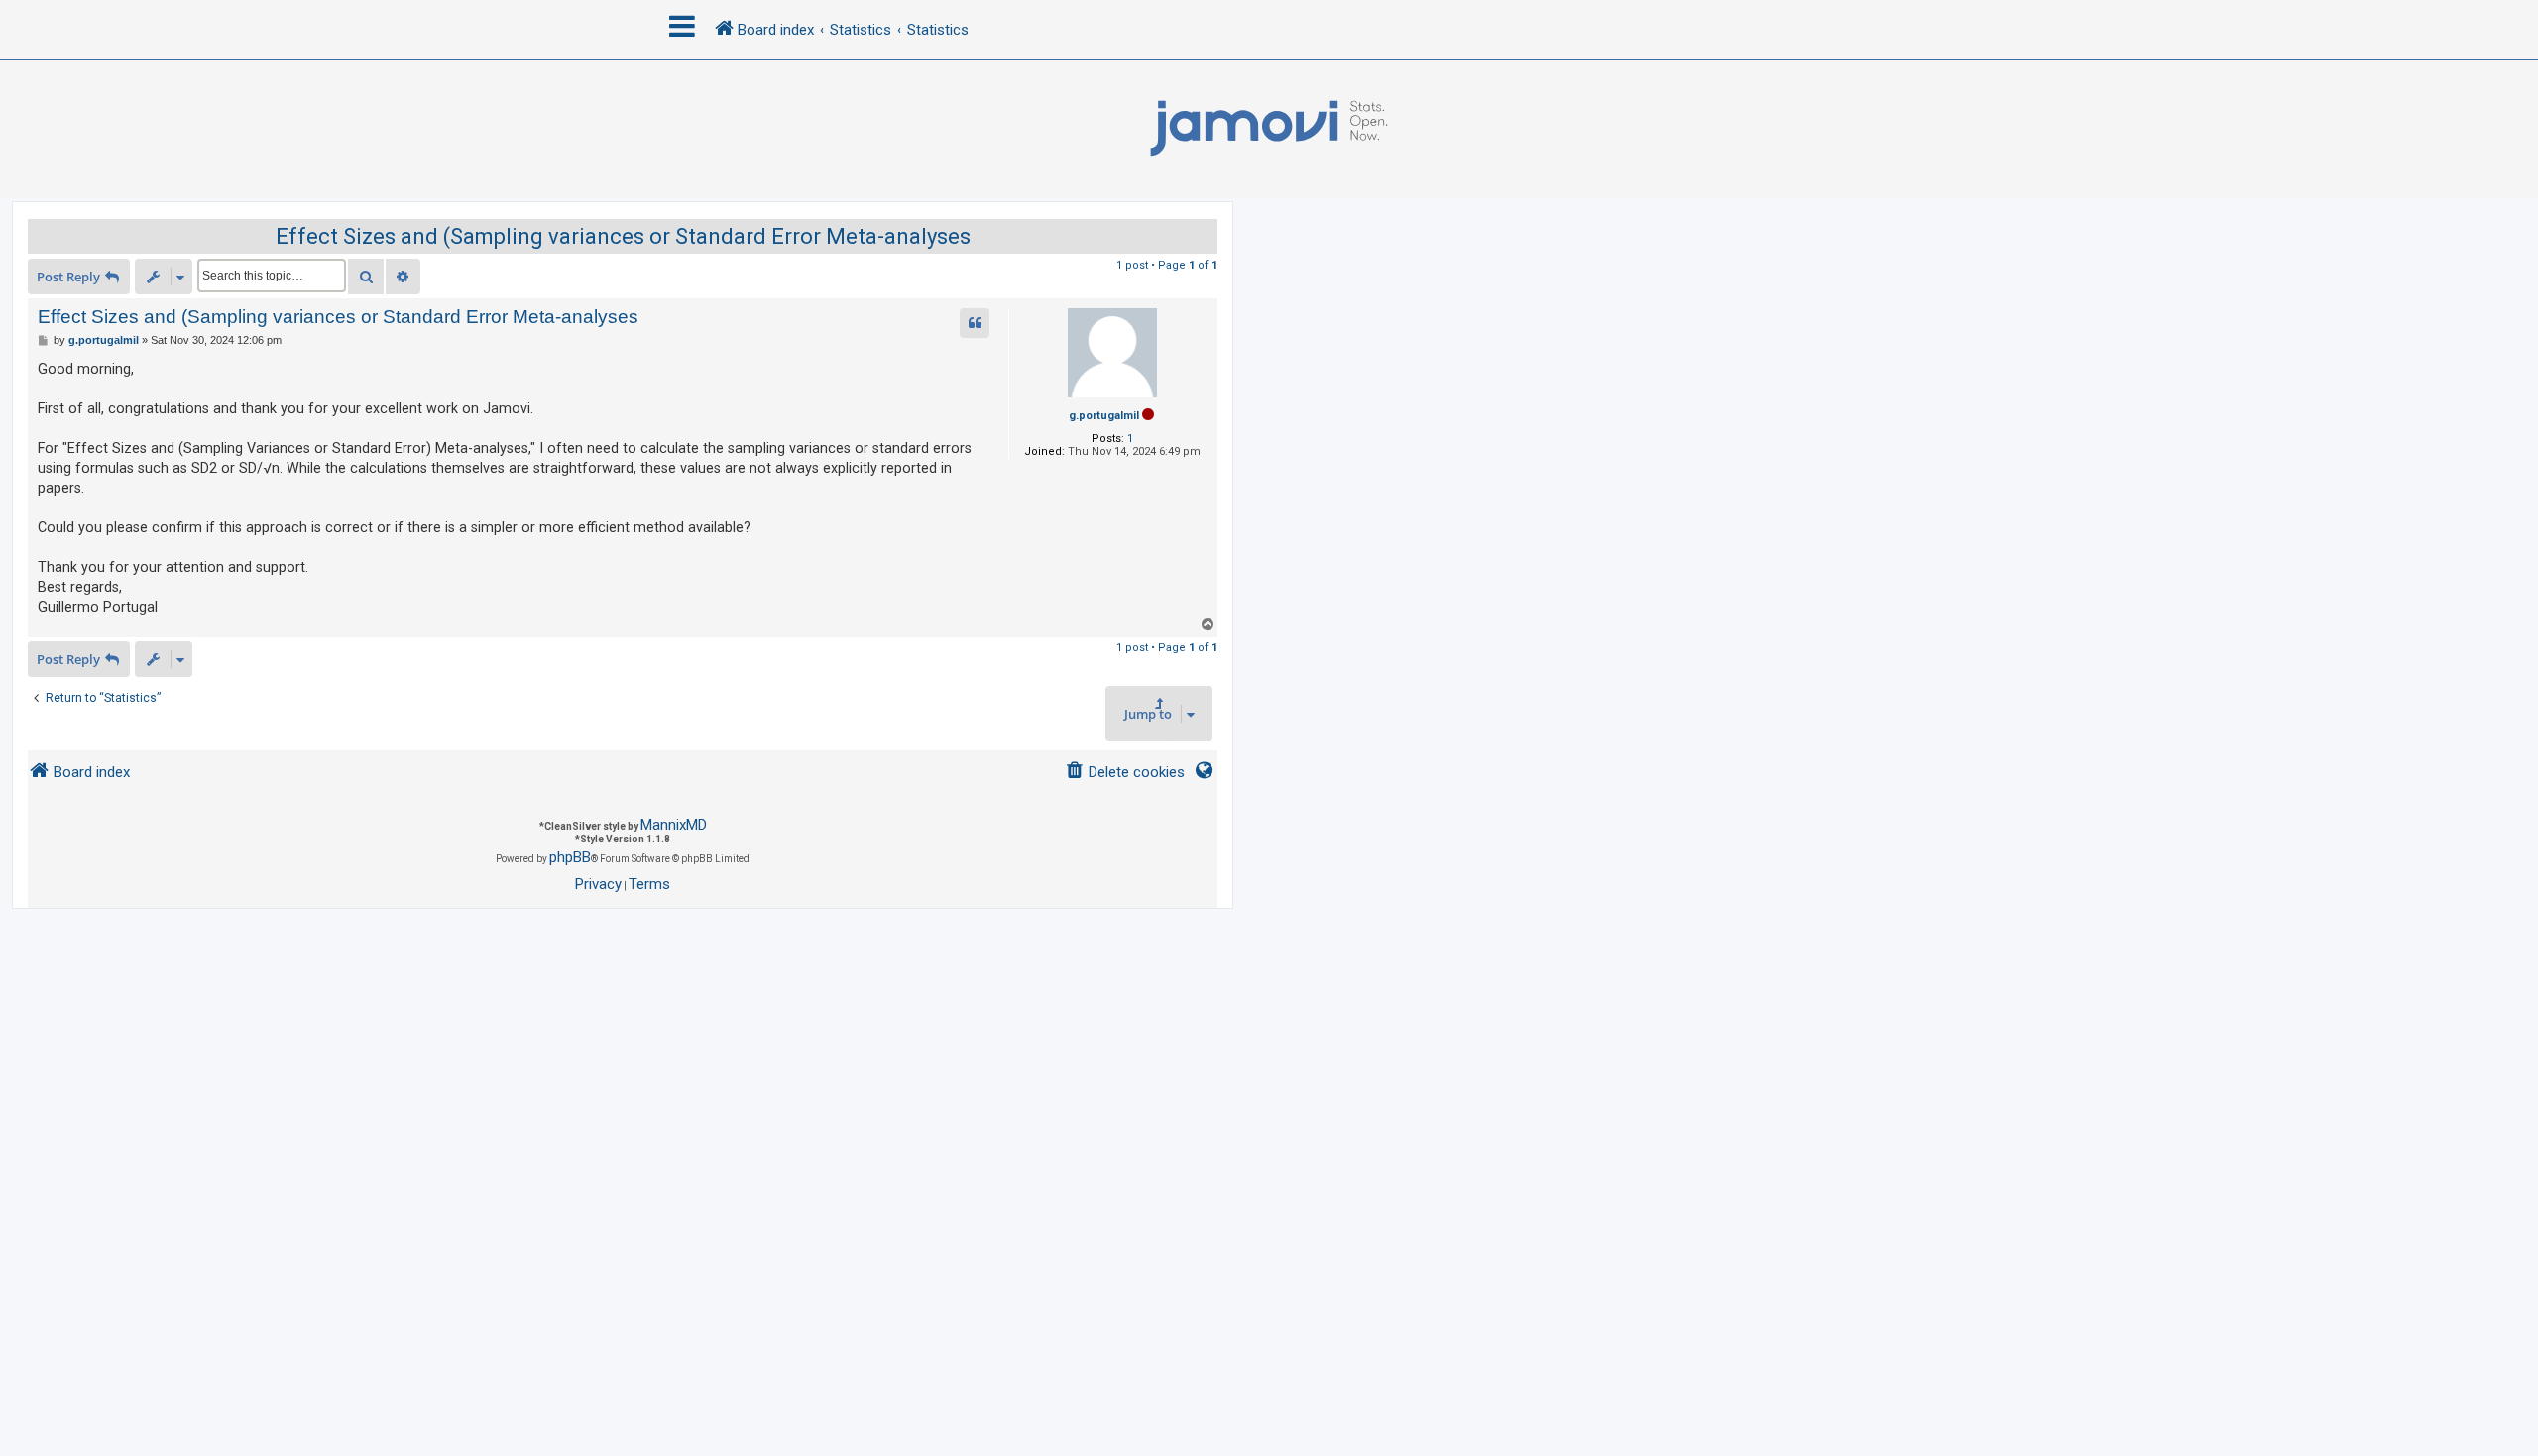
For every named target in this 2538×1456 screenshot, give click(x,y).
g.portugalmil (1104, 416)
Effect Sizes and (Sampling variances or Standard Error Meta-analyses (623, 236)
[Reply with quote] (975, 323)
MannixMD (674, 825)
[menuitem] (1125, 773)
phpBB (570, 857)
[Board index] (1269, 129)
